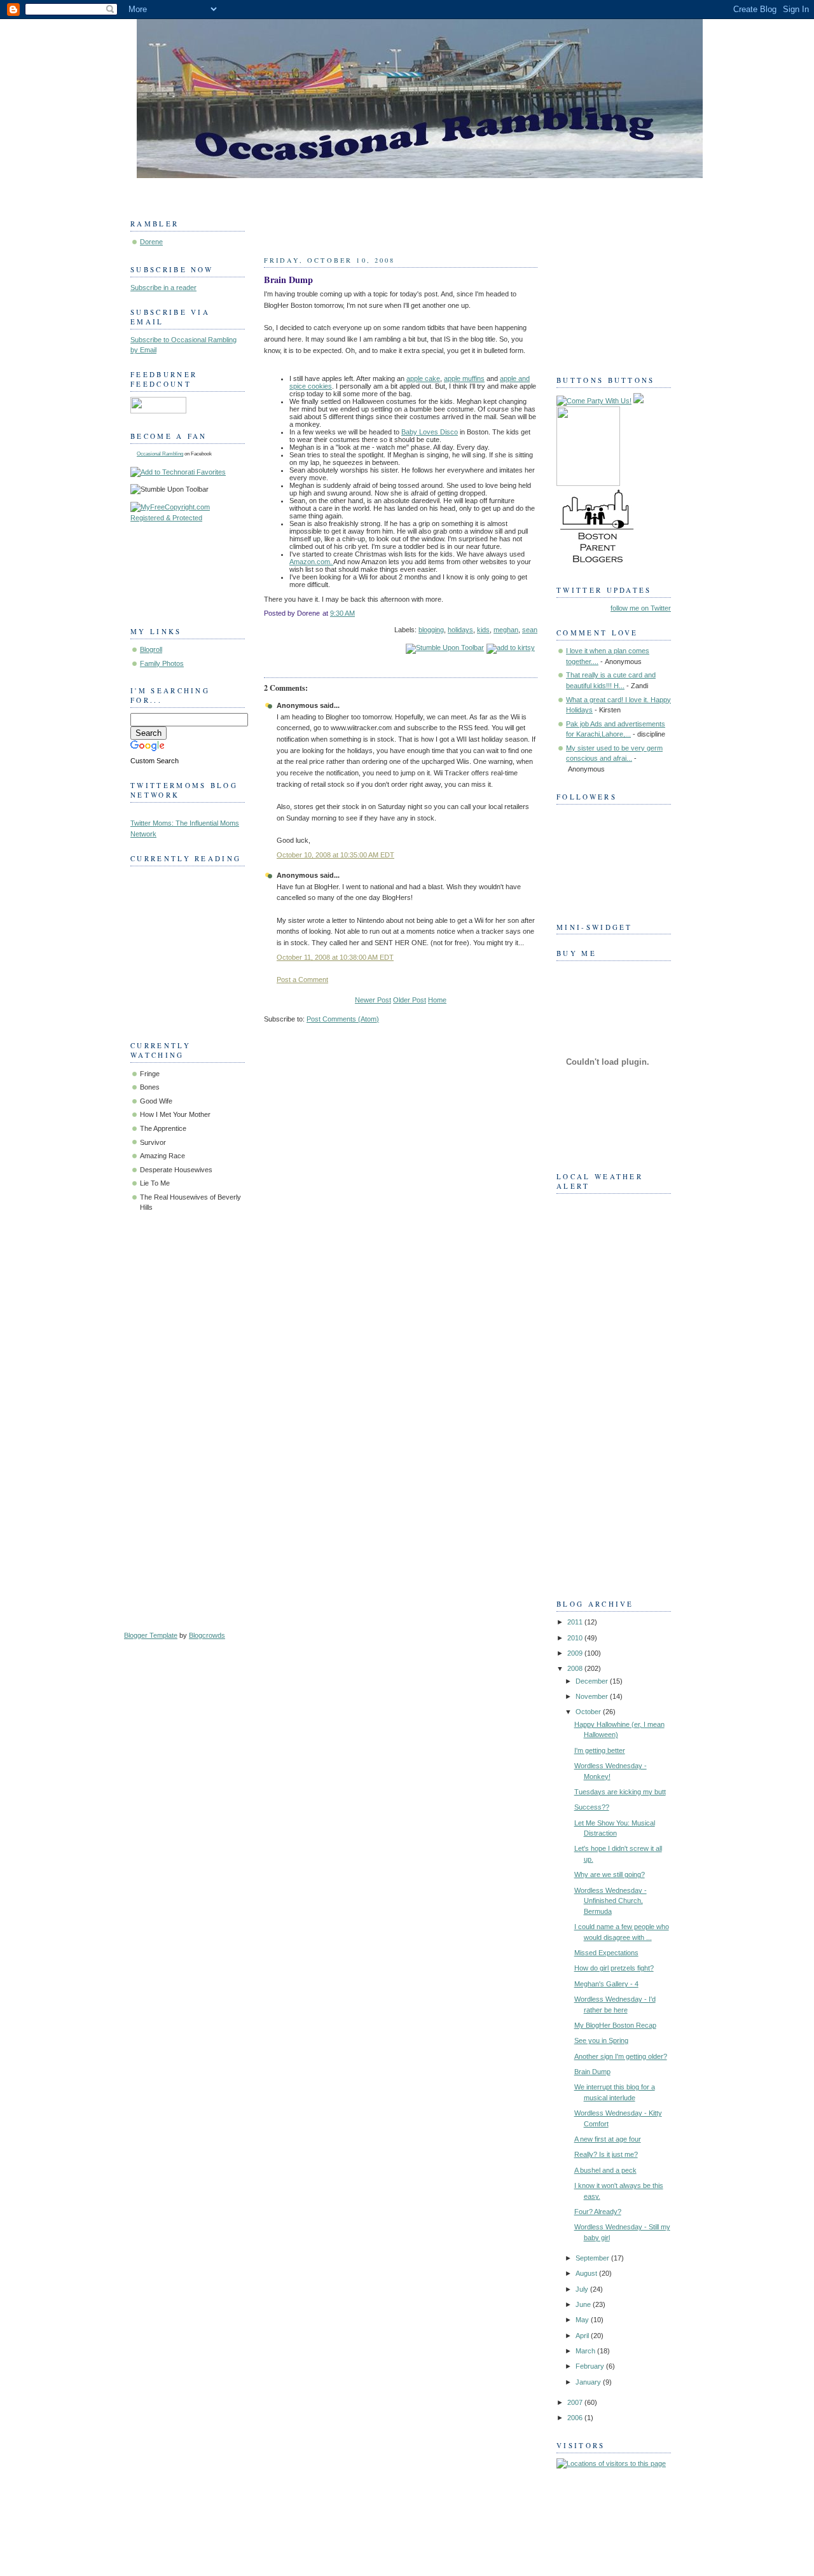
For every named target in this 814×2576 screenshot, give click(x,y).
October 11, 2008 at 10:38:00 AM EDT (335, 957)
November (593, 1696)
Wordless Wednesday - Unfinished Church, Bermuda (610, 1901)
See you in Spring (601, 2040)
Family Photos (162, 663)
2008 (576, 1668)
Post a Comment (302, 980)
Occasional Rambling (160, 454)
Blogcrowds (207, 1635)
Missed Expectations (606, 1953)
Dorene (151, 242)
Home (437, 1000)
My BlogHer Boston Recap (615, 2025)
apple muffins (464, 378)
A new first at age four (608, 2139)
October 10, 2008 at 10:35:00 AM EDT (335, 855)
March (586, 2351)
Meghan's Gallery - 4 (606, 1984)
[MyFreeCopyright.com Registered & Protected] (188, 518)
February (591, 2366)
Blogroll (151, 649)
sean (530, 630)
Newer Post (373, 1000)
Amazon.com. (311, 562)
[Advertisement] (607, 1392)
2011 (576, 1622)
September (593, 2258)
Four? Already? (598, 2212)
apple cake (423, 378)
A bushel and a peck (605, 2170)
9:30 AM (342, 613)
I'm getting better (600, 1750)
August (587, 2273)
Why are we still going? (610, 1874)
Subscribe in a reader (163, 287)
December (593, 1681)
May (583, 2320)
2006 (576, 2418)
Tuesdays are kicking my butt (620, 1792)
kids (483, 630)
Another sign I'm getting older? (621, 2056)
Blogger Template (151, 1635)
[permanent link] (445, 647)
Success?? (592, 1807)
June (584, 2304)
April (583, 2336)
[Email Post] (536, 613)
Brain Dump (288, 280)
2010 (576, 1638)
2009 (576, 1653)
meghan (506, 630)
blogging (431, 630)
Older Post (410, 1000)
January (589, 2382)
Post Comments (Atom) (343, 1019)
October (589, 1712)
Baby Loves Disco (430, 432)
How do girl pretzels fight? (614, 1968)
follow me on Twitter (641, 608)
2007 (576, 2402)
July (583, 2289)
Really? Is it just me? (606, 2154)
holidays (460, 630)
